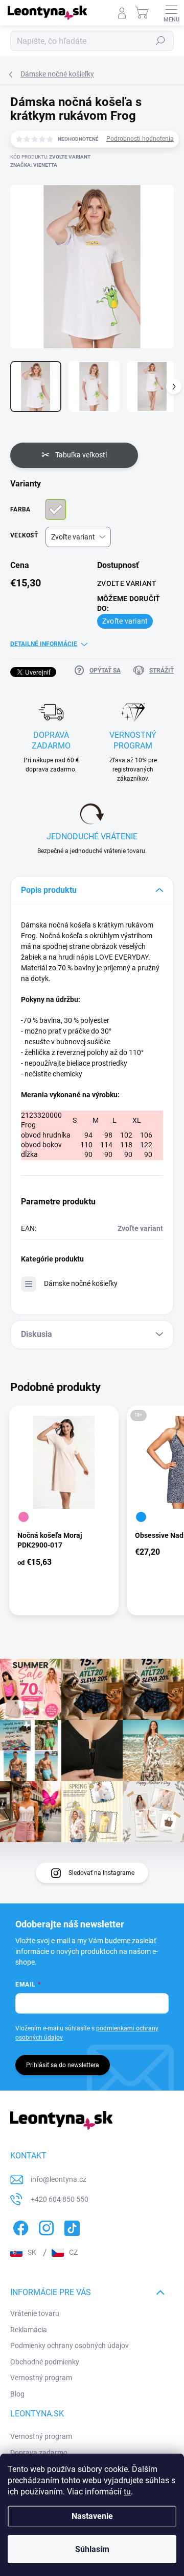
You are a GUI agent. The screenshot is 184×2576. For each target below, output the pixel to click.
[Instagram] (45, 2226)
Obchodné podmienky (45, 2362)
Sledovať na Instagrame (101, 1873)
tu (127, 2492)
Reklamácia (29, 2330)
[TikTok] (70, 2226)
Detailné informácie (44, 644)
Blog (17, 2394)
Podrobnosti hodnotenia (140, 139)
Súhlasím (92, 2549)
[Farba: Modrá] (141, 1517)
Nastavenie (92, 2516)
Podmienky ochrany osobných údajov (70, 2346)
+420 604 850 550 (60, 2199)
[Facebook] (19, 2226)
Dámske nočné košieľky (81, 1283)
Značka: (34, 165)
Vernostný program (41, 2378)
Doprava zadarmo (39, 2453)
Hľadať (160, 41)
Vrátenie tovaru (35, 2313)
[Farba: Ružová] (24, 1517)
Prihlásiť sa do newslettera (63, 2065)
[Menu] (171, 13)
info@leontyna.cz (59, 2179)
